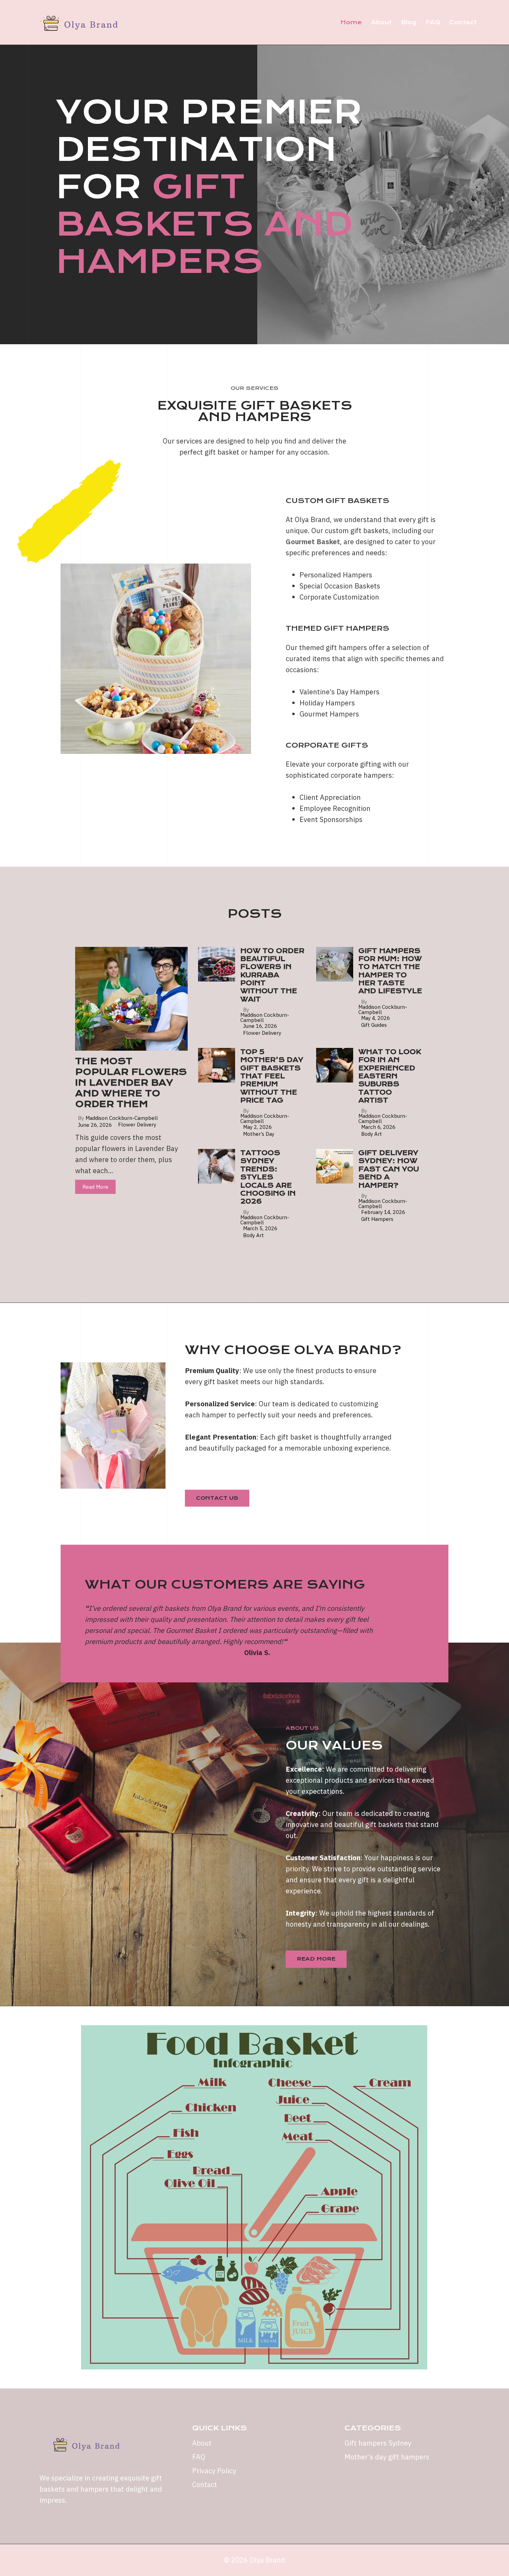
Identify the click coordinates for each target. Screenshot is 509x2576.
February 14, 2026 (383, 1212)
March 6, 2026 (378, 1127)
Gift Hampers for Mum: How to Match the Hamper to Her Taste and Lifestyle (390, 971)
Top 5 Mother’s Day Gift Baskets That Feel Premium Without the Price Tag (272, 1076)
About (381, 22)
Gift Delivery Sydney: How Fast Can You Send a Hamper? (389, 1169)
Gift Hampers (377, 1219)
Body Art (372, 1134)
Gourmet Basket (313, 542)
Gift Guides (374, 1025)
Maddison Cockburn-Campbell (122, 1118)
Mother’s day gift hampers (387, 2457)
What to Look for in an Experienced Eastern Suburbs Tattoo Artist (390, 1076)
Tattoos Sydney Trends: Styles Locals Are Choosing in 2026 (268, 1177)
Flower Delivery (137, 1125)
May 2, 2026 (257, 1127)
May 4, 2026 (376, 1018)
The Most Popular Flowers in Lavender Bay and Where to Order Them (131, 1083)
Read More (95, 1187)
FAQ (433, 22)
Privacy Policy (214, 2471)
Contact (463, 22)
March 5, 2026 (260, 1228)
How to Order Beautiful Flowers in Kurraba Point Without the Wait (272, 975)
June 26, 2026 (95, 1125)
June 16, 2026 (260, 1026)
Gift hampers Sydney (378, 2443)
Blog (409, 22)
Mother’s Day (259, 1134)
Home (351, 22)
